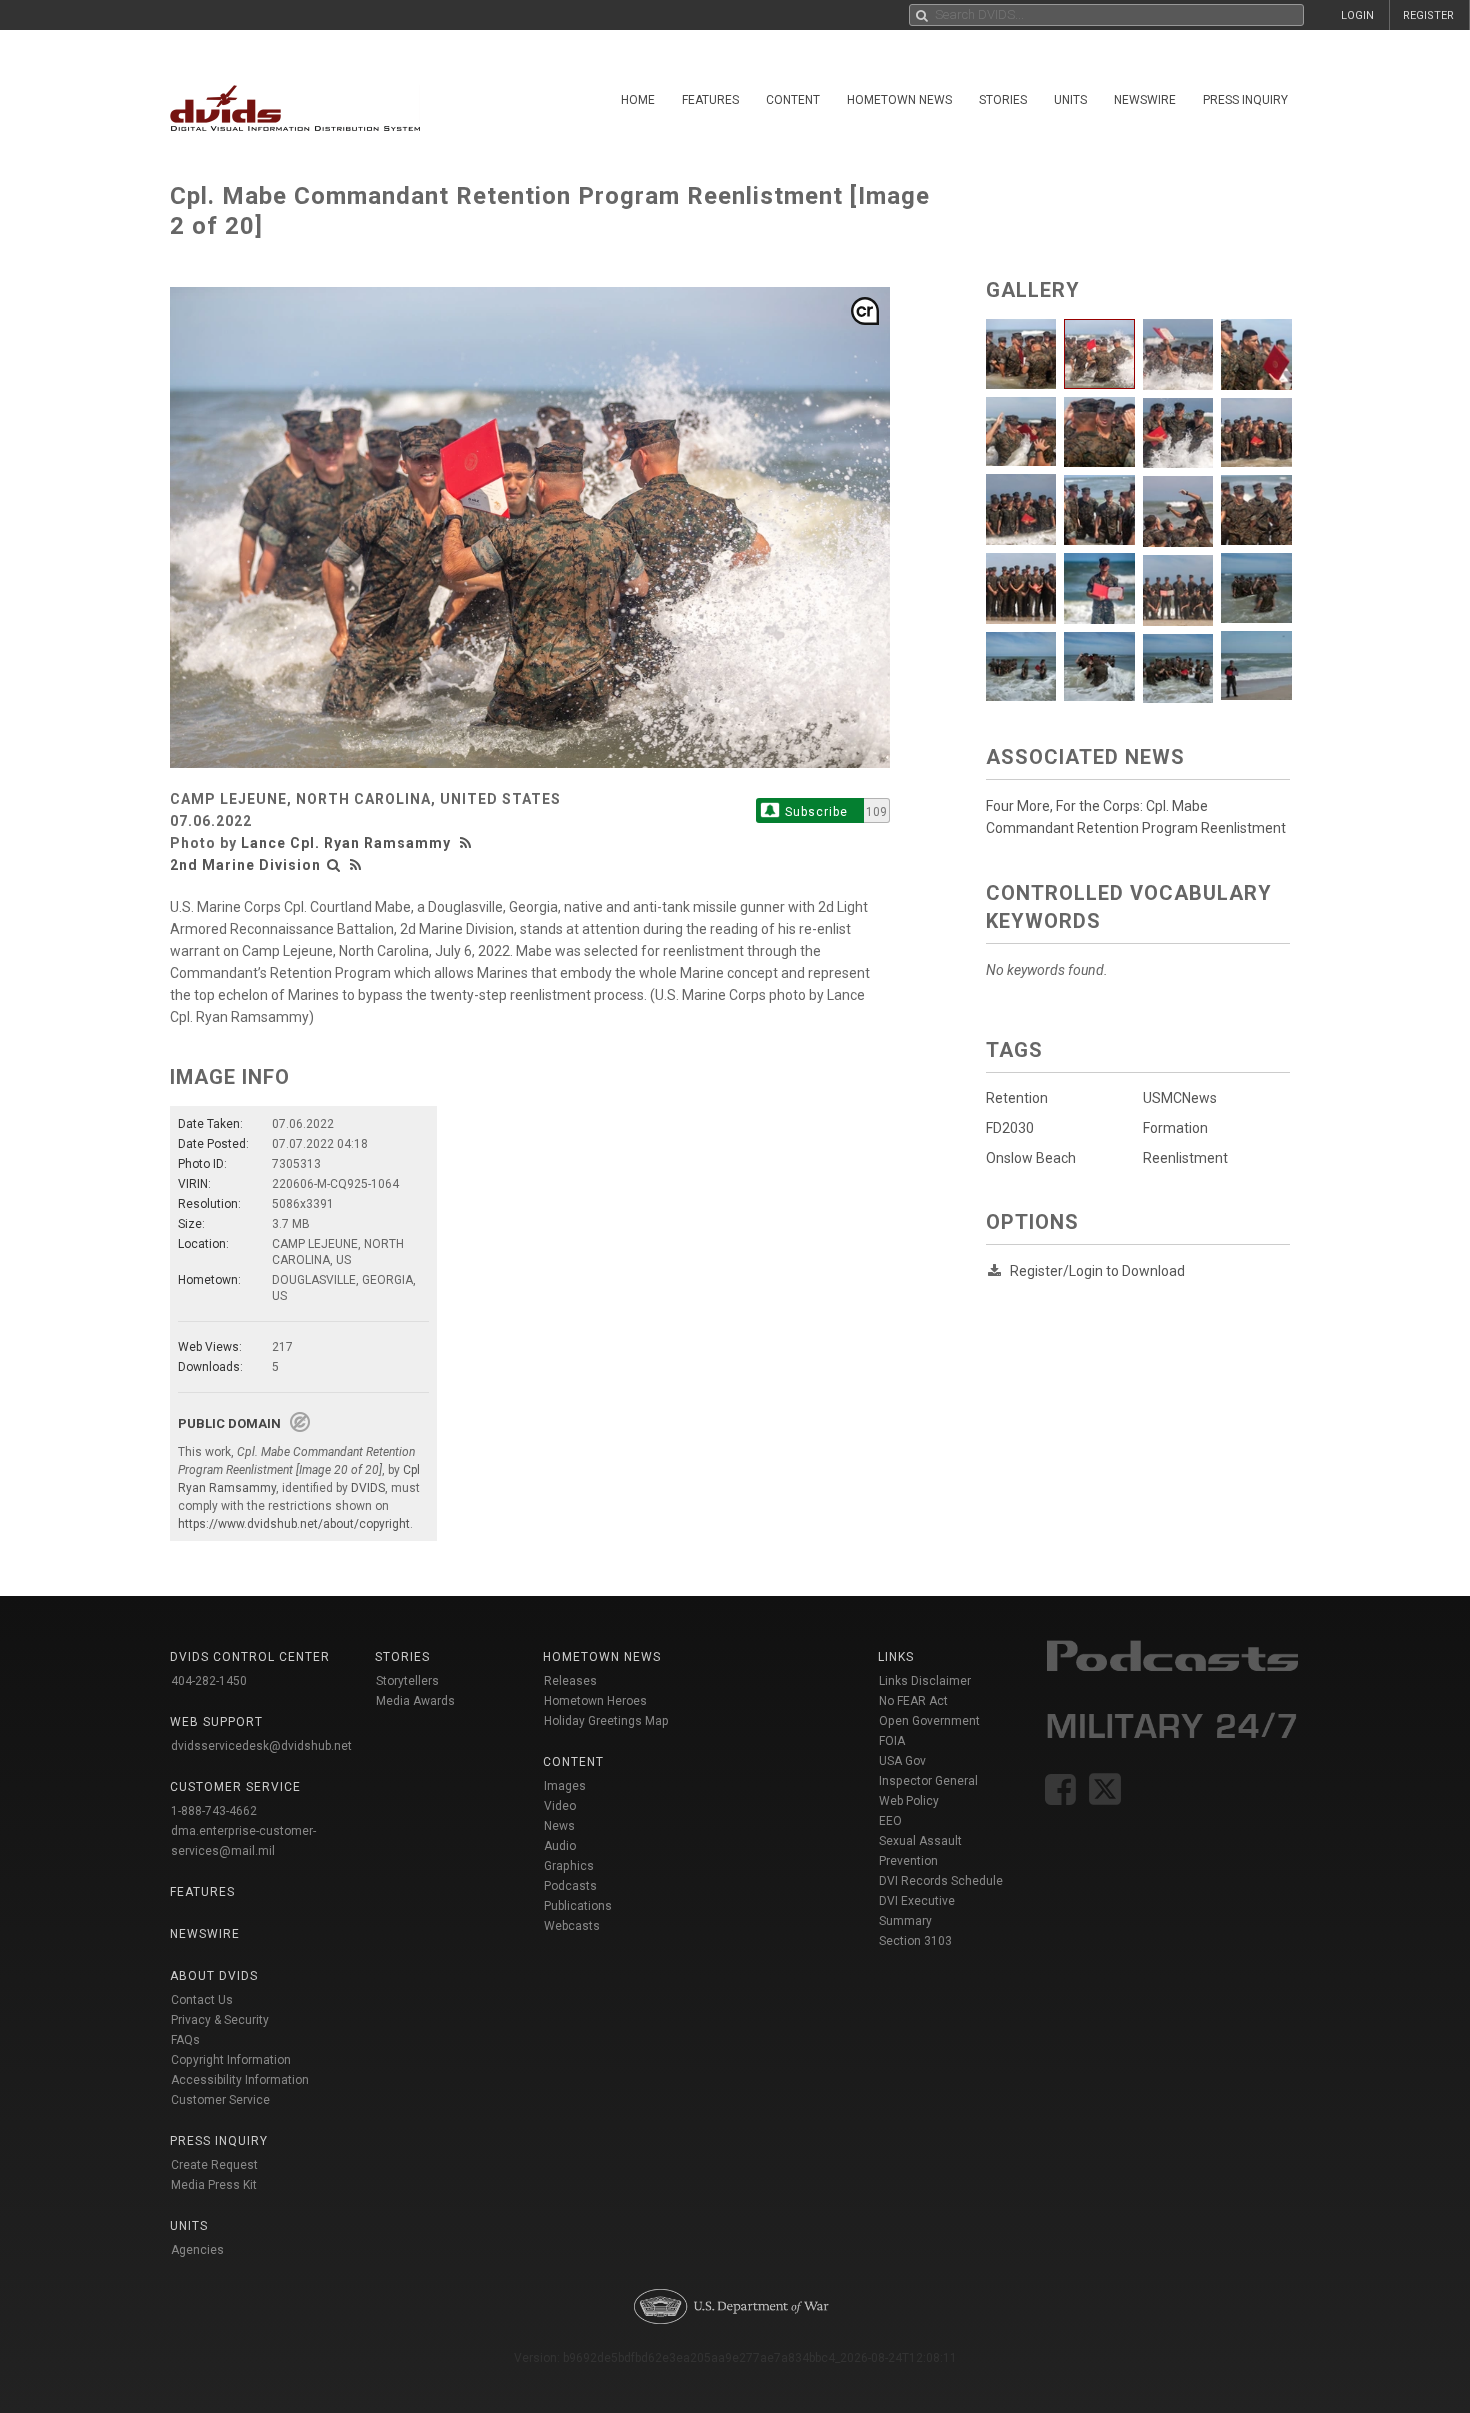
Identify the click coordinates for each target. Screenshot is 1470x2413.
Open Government (929, 1721)
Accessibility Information (240, 2080)
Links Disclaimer (925, 1681)
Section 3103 (915, 1941)
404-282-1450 (209, 1681)
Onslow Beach (1031, 1158)
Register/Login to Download (1097, 1271)
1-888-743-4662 (214, 1811)
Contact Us (202, 2000)
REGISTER (1428, 15)
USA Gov (902, 1761)
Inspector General (928, 1781)
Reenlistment (1185, 1158)
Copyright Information (231, 2060)
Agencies (197, 2250)
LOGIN (1357, 15)
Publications (578, 1906)
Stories (1003, 100)
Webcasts (572, 1926)
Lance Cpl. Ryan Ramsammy (346, 843)
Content (793, 100)
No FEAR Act (913, 1701)
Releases (570, 1681)
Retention (1017, 1098)
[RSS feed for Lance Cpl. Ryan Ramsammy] (468, 843)
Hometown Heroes (595, 1701)
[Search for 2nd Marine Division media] (334, 865)
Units (1070, 100)
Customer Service (220, 2100)
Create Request (214, 2165)
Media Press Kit (214, 2185)
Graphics (569, 1866)
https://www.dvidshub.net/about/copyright (294, 1524)
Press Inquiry (1245, 100)
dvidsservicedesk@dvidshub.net (261, 1746)
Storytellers (407, 1681)
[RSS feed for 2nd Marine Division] (356, 865)
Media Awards (415, 1701)
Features (710, 100)
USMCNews (1180, 1098)
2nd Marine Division (245, 865)
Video (560, 1806)
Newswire (1145, 100)
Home (638, 100)
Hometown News (899, 100)
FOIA (892, 1741)
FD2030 (1010, 1128)
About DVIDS (214, 1976)
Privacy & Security (220, 2020)
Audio (560, 1846)
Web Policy (909, 1801)
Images (565, 1786)
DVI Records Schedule (941, 1881)
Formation (1175, 1128)
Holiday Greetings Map (606, 1721)
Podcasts (570, 1886)
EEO (890, 1821)
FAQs (185, 2040)
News (559, 1826)
